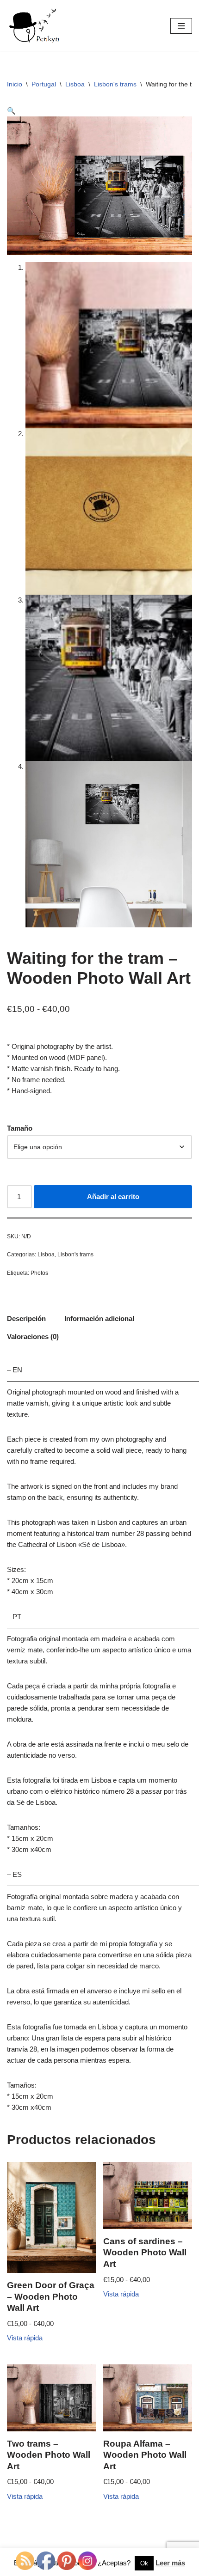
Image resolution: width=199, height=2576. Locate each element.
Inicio (15, 84)
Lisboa (75, 84)
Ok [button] (144, 2563)
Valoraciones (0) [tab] (33, 1337)
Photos (39, 1273)
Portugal (44, 84)
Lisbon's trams (115, 84)
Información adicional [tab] (99, 1318)
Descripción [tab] (26, 1318)
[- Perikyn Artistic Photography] (35, 26)
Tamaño (20, 1128)
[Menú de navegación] (181, 26)
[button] (11, 111)
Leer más (170, 2563)
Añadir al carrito (113, 1197)
